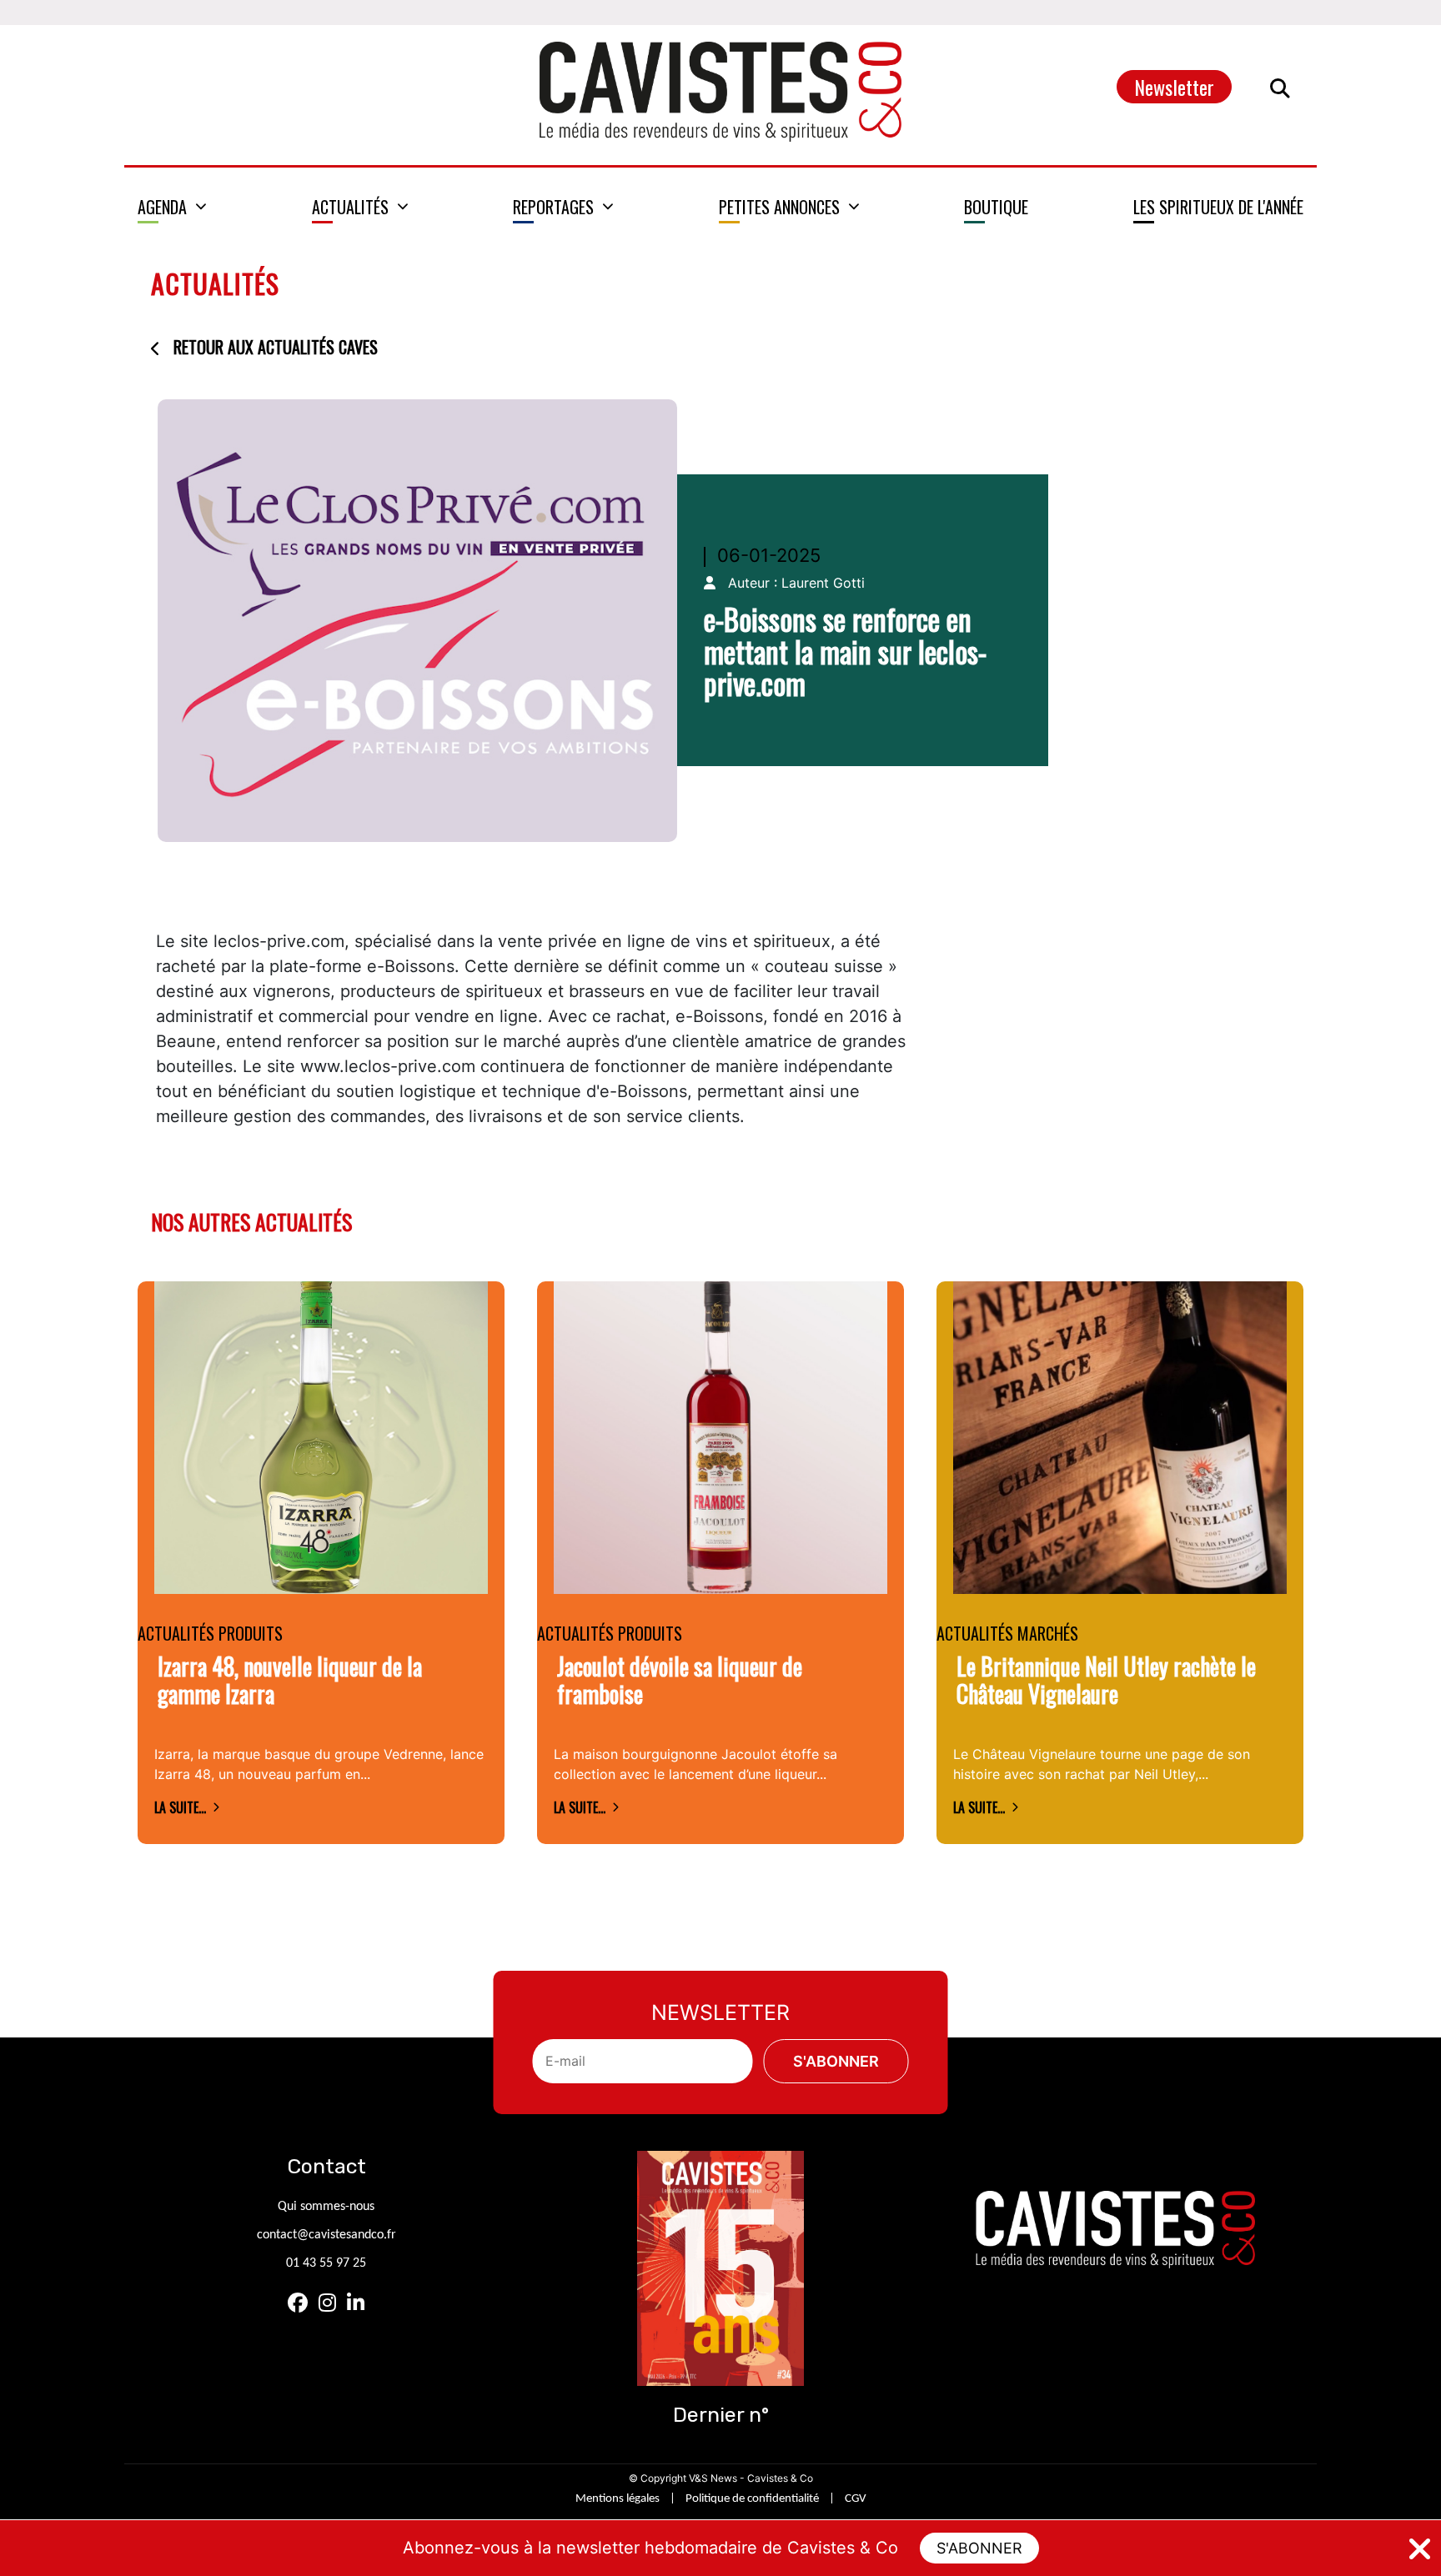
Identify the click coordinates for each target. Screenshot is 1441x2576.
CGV (856, 2499)
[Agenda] (172, 207)
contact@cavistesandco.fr (326, 2235)
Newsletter (1174, 87)
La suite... (180, 1807)
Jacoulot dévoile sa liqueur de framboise (680, 1680)
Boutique (996, 207)
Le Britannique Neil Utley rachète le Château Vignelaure (1106, 1680)
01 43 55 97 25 (326, 2263)
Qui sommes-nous (326, 2207)
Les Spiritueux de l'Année (1218, 207)
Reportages (553, 207)
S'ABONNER (979, 2548)
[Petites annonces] (789, 207)
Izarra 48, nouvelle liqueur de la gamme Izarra (290, 1680)
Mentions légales (618, 2499)
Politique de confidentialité (752, 2499)
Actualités (350, 207)
